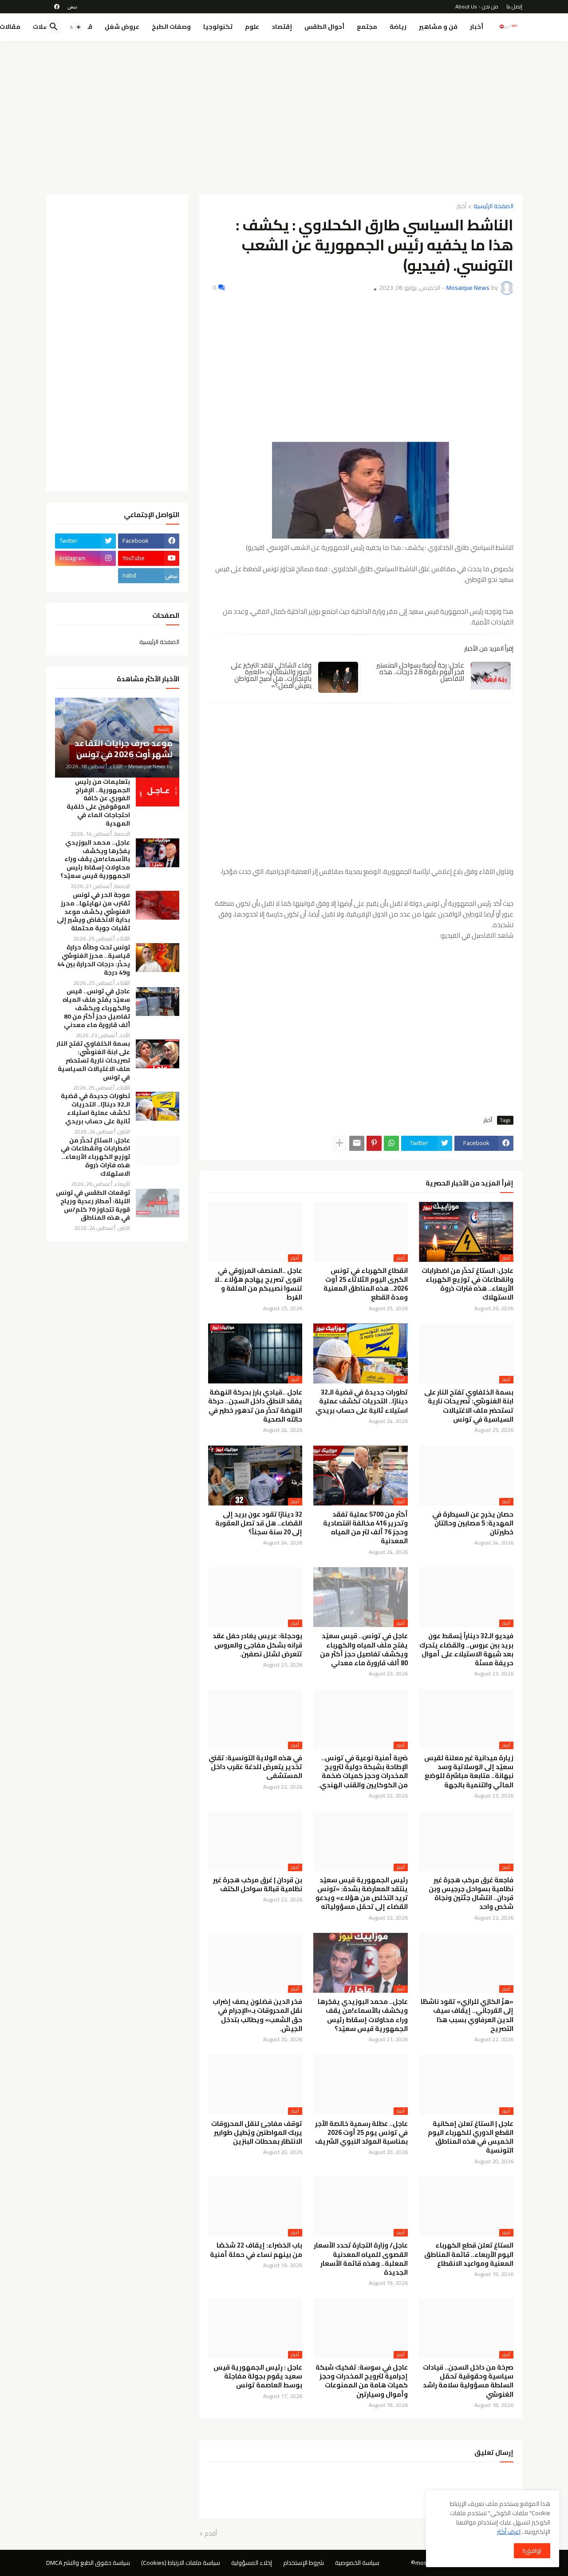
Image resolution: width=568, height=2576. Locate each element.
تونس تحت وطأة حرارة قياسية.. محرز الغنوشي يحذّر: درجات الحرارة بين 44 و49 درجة (94, 960)
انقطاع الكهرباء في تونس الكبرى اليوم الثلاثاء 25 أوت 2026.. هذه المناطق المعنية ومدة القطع (366, 1284)
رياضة (398, 27)
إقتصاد (282, 27)
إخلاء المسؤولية (252, 2563)
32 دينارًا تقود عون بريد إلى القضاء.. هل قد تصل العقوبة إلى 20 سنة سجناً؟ (259, 1523)
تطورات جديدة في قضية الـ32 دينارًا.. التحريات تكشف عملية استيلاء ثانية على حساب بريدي (362, 1401)
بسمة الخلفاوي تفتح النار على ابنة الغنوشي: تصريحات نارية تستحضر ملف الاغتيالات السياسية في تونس (469, 1406)
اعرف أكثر (509, 2532)
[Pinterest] (374, 1143)
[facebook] (57, 7)
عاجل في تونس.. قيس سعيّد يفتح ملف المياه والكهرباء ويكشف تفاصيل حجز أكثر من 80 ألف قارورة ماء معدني (364, 1650)
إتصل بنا (514, 6)
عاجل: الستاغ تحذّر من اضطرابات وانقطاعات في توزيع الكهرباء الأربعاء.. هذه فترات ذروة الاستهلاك (467, 1284)
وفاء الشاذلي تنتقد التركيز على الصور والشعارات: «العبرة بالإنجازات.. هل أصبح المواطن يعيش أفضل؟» (271, 676)
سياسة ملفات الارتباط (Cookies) (181, 2563)
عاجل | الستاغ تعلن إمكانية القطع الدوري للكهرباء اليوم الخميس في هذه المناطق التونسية (471, 2137)
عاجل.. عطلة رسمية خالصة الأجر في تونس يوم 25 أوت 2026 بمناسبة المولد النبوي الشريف (361, 2133)
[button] (75, 27)
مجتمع (367, 27)
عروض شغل (122, 27)
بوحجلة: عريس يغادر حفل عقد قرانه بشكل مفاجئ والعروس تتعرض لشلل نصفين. (257, 1645)
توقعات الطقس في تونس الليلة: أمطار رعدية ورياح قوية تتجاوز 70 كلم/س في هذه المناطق (93, 1205)
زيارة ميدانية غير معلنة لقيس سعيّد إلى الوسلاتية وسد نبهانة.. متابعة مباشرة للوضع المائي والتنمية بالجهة (469, 1772)
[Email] (357, 1143)
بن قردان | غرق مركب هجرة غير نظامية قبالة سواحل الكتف (258, 1885)
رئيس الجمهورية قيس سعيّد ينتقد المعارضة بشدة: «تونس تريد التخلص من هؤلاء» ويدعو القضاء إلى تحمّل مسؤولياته (362, 1894)
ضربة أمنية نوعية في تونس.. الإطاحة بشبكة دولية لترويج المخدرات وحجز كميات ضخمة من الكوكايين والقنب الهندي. (363, 1772)
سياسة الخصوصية (357, 2563)
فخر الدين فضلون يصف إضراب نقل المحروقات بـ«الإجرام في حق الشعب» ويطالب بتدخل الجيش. (257, 2015)
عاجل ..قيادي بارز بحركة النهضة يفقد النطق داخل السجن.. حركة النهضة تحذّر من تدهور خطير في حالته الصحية (255, 1406)
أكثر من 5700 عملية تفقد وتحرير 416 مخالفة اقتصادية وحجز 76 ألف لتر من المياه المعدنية (365, 1528)
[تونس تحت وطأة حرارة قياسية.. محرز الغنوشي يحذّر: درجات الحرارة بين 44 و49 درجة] (158, 958)
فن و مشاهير (438, 27)
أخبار (477, 27)
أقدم (211, 2534)
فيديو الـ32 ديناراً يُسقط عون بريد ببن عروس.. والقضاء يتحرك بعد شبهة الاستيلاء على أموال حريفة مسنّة (466, 1650)
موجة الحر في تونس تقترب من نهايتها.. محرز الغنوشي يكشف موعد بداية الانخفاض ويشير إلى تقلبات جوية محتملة (93, 912)
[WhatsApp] (391, 1143)
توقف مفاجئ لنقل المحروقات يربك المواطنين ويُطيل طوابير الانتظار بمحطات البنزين (257, 2133)
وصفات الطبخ (171, 27)
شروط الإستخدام (304, 2563)
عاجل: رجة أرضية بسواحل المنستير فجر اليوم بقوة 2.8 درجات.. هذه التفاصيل (420, 672)
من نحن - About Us (477, 6)
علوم (252, 27)
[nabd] (72, 7)
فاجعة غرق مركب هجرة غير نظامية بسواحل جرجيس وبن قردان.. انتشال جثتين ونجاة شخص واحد (471, 1894)
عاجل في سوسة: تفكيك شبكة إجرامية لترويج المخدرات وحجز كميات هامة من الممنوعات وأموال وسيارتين (362, 2381)
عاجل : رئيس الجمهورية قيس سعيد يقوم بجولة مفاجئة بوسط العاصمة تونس (258, 2376)
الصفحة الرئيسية (493, 207)
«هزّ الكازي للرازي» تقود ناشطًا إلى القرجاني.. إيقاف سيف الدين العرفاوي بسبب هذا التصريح (467, 2015)
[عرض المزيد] (339, 1143)
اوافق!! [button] (532, 2551)
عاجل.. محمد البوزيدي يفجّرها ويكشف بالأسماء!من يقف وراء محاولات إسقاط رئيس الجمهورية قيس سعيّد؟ (363, 2015)
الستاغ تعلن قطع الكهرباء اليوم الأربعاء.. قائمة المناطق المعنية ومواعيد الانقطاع (469, 2254)
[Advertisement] (284, 114)
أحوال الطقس (324, 27)
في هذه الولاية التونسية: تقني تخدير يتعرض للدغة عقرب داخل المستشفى (255, 1767)
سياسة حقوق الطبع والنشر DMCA (88, 2563)
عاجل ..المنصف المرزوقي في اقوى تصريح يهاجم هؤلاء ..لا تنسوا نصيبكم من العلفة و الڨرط (258, 1284)
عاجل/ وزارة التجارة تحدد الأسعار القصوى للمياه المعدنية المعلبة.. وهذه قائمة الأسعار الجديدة (361, 2259)
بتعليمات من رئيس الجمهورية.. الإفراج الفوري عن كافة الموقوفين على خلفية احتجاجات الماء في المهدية (98, 803)
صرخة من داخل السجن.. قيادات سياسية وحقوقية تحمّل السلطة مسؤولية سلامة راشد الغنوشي (468, 2381)
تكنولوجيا (218, 27)
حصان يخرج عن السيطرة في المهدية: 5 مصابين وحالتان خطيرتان (473, 1523)
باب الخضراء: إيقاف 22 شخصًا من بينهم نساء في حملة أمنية (256, 2250)
